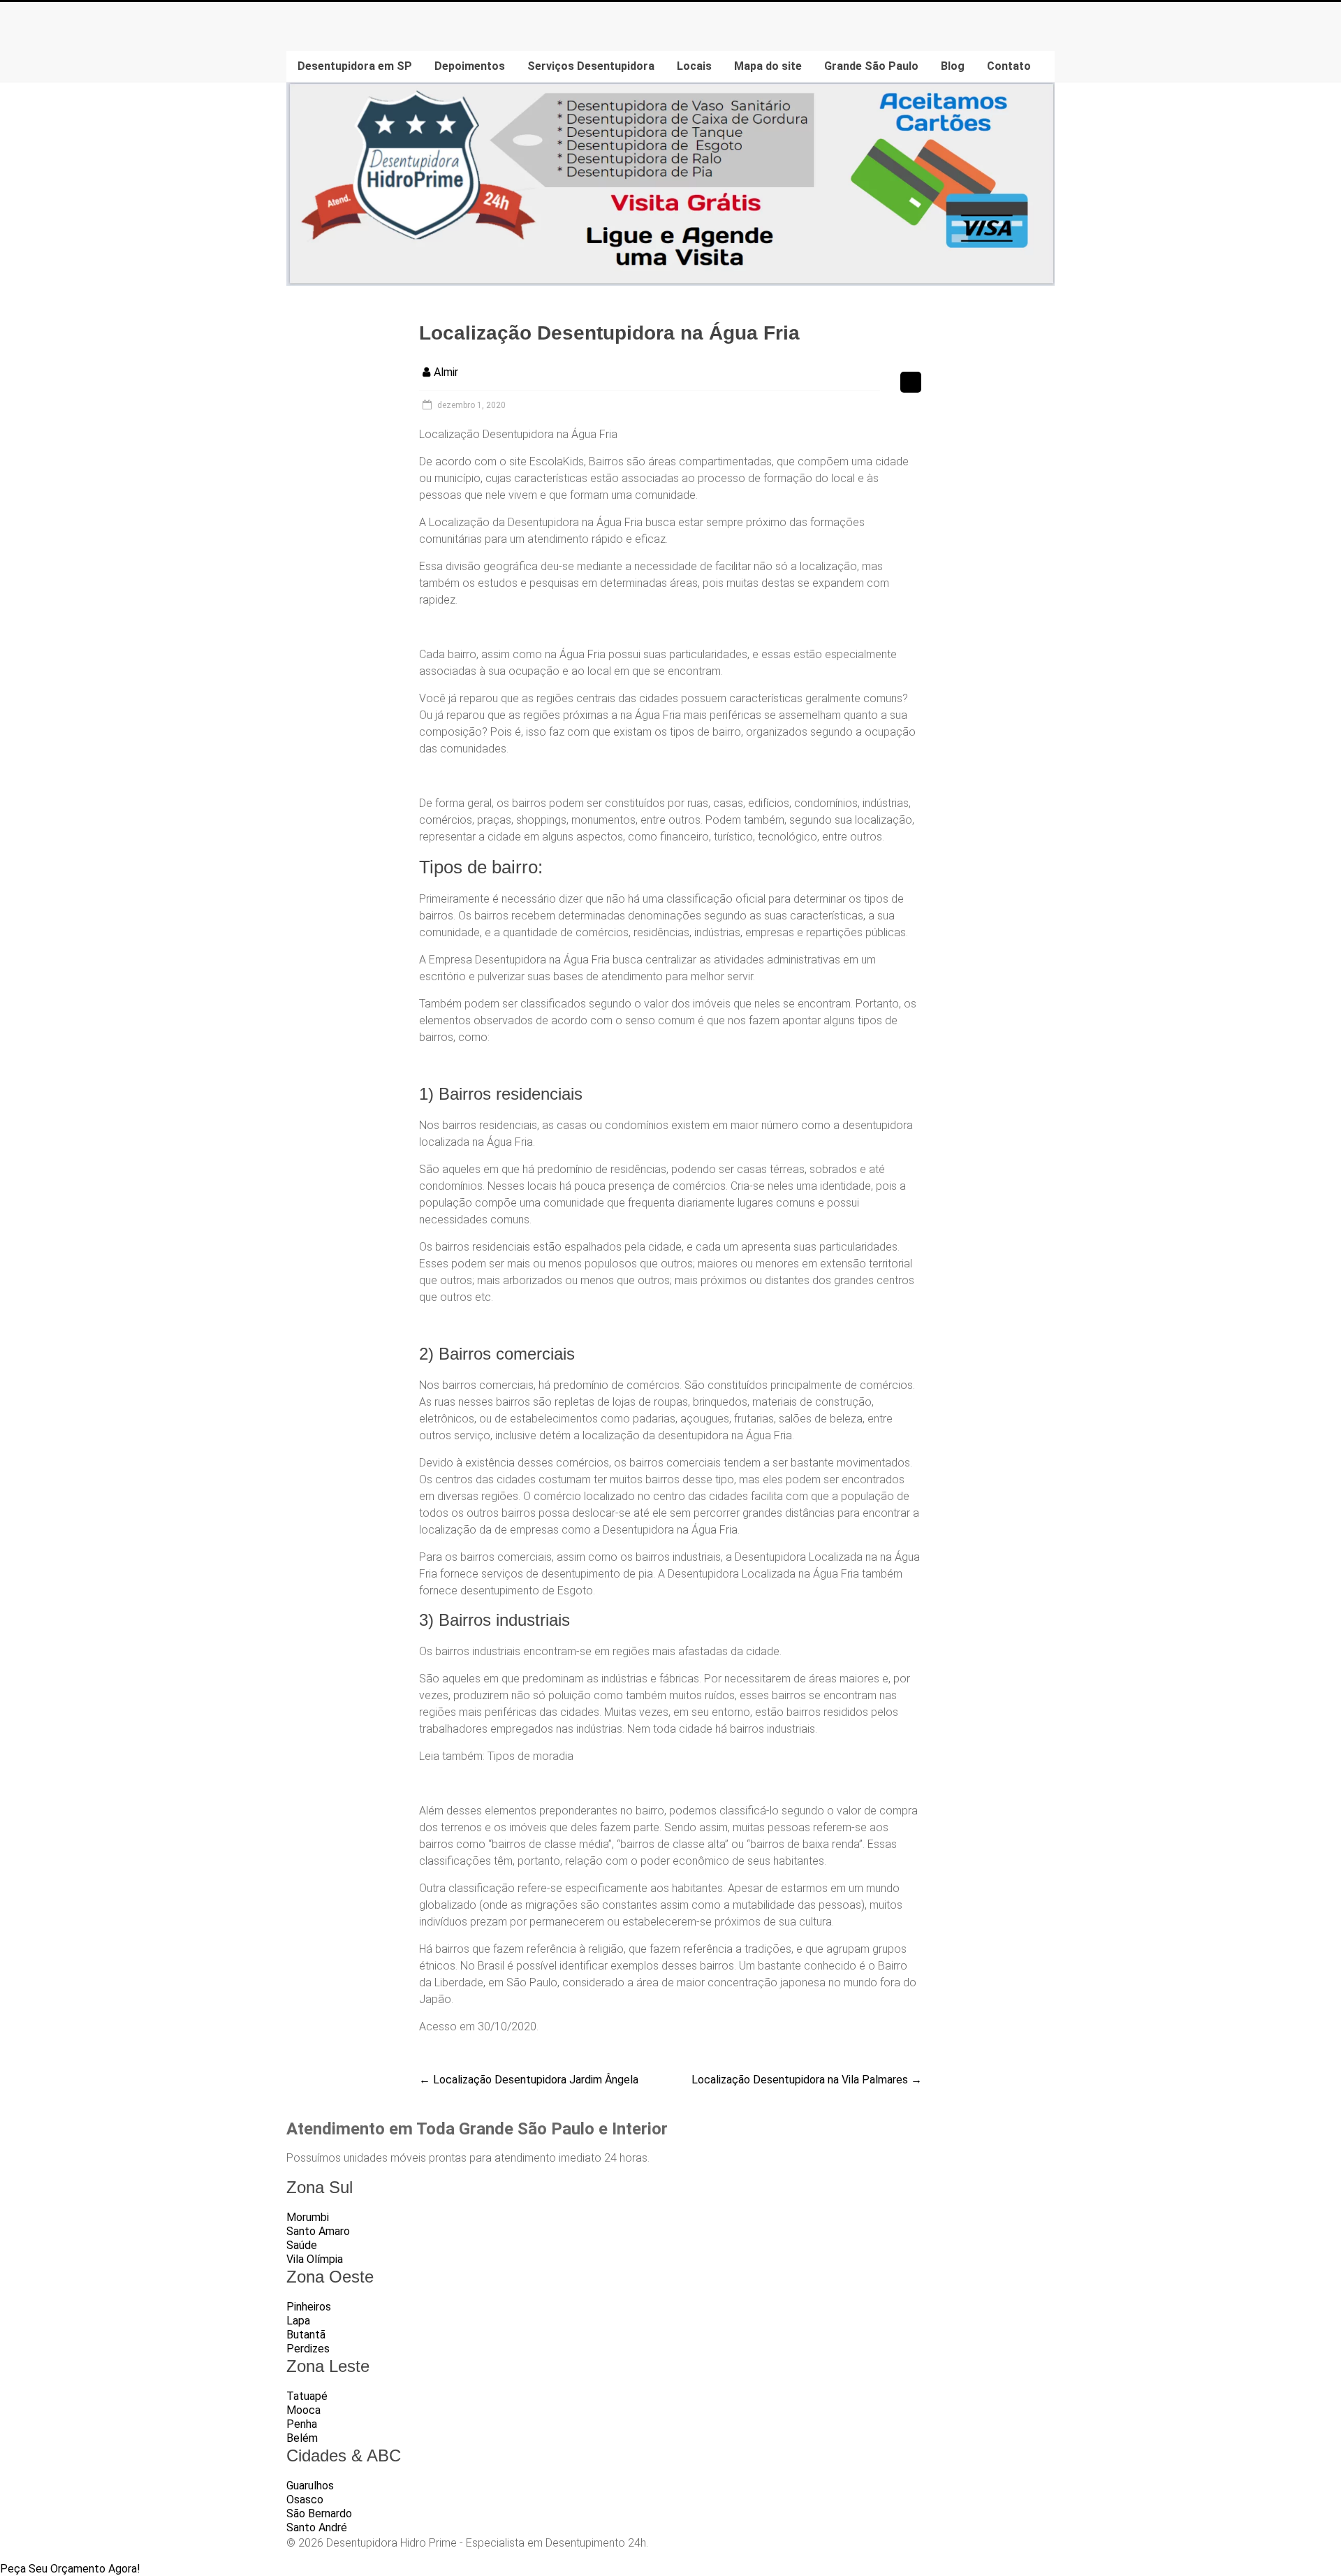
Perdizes (308, 2349)
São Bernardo (319, 2513)
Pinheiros (309, 2307)
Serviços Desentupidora (591, 66)
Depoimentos (470, 66)
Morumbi (308, 2217)
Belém (302, 2438)
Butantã (306, 2335)
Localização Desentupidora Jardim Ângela (529, 2080)
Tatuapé (307, 2396)
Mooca (303, 2410)
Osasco (305, 2499)
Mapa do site (768, 66)
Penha (302, 2424)
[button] (70, 2569)
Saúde (302, 2245)
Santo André (317, 2527)
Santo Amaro (318, 2231)
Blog (953, 66)
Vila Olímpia (315, 2259)
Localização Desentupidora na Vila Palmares (807, 2080)
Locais (694, 66)
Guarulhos (310, 2486)
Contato (1009, 66)
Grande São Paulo (871, 66)
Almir (446, 372)
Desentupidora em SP (355, 66)
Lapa (298, 2321)
